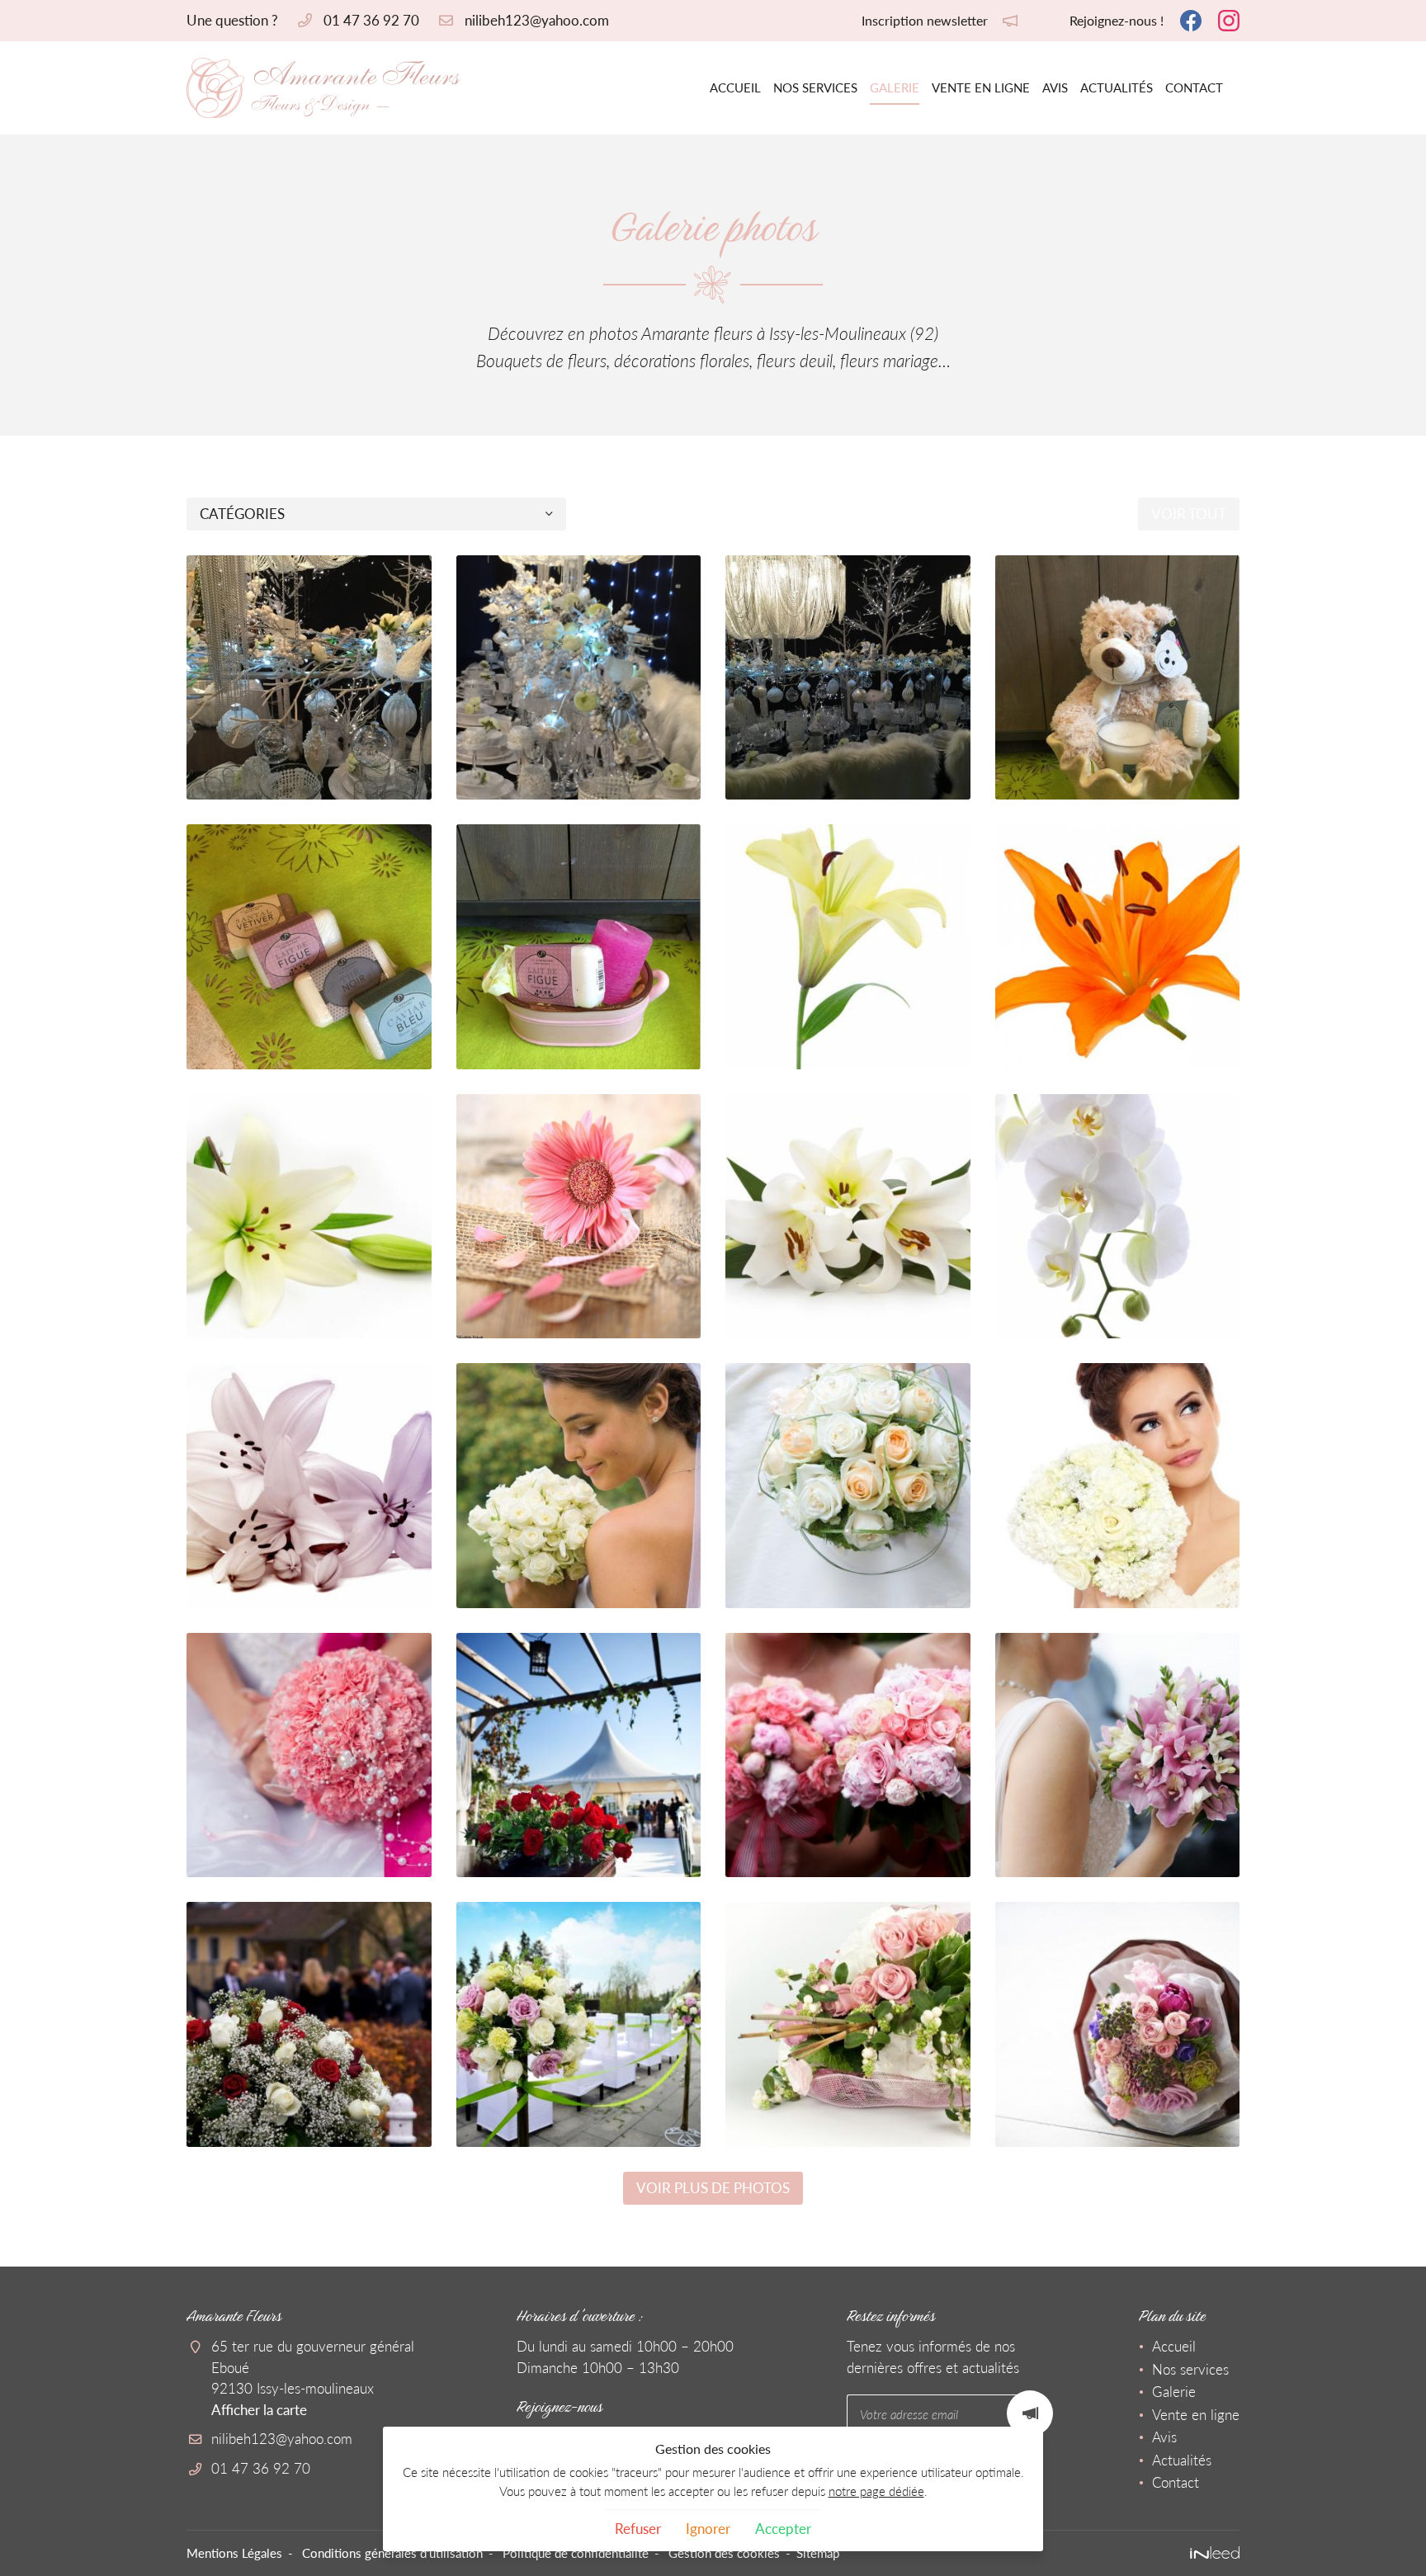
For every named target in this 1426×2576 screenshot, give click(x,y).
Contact (1194, 87)
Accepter (783, 2529)
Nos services (815, 87)
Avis (1055, 87)
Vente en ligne (981, 87)
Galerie (895, 87)
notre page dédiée (876, 2491)
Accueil (735, 87)
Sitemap (818, 2553)
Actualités (1117, 87)
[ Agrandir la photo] (309, 678)
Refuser (638, 2529)
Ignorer (708, 2529)
